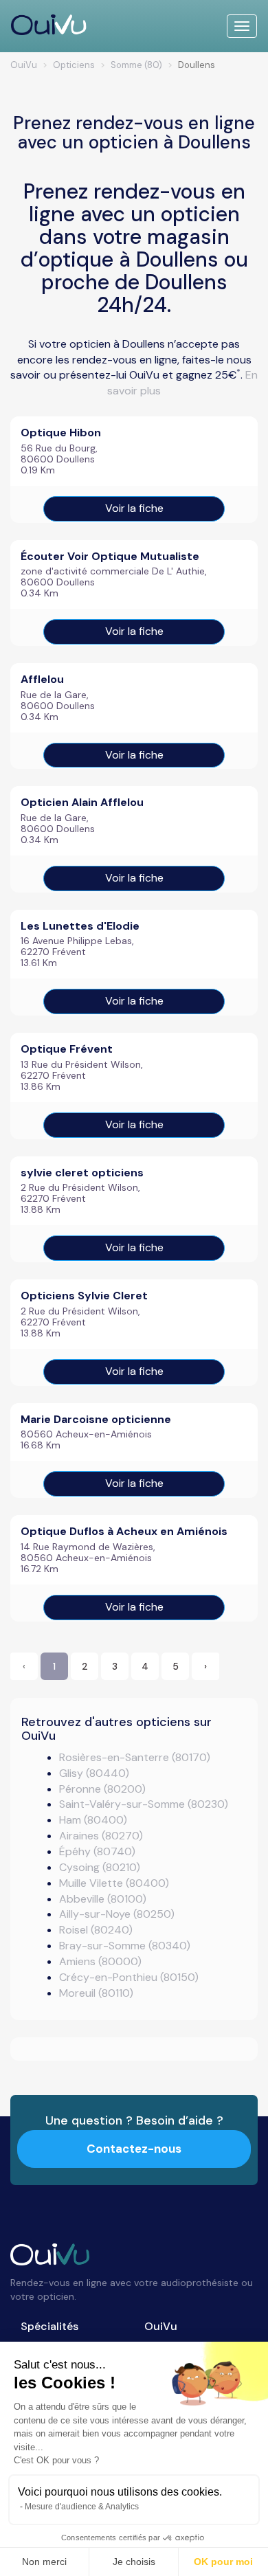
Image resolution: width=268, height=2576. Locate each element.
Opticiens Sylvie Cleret (84, 1296)
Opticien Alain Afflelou (82, 802)
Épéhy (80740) (97, 1851)
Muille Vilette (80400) (114, 1883)
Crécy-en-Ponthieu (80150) (129, 1977)
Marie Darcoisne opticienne (96, 1419)
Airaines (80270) (101, 1836)
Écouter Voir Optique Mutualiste (110, 556)
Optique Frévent (67, 1049)
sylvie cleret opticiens (82, 1173)
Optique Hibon (61, 433)
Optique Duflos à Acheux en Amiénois (124, 1531)
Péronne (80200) (102, 1789)
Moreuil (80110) (96, 1993)
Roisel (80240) (96, 1930)
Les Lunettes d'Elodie (80, 926)
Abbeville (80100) (103, 1899)
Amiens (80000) (100, 1961)
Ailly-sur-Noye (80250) (117, 1914)
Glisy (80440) (94, 1773)
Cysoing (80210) (100, 1867)
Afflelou (42, 679)
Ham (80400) (93, 1820)
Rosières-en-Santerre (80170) (135, 1757)
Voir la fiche (134, 508)
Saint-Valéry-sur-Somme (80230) (144, 1804)
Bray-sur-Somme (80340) (125, 1946)
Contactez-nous (134, 2149)
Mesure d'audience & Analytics (82, 2507)
